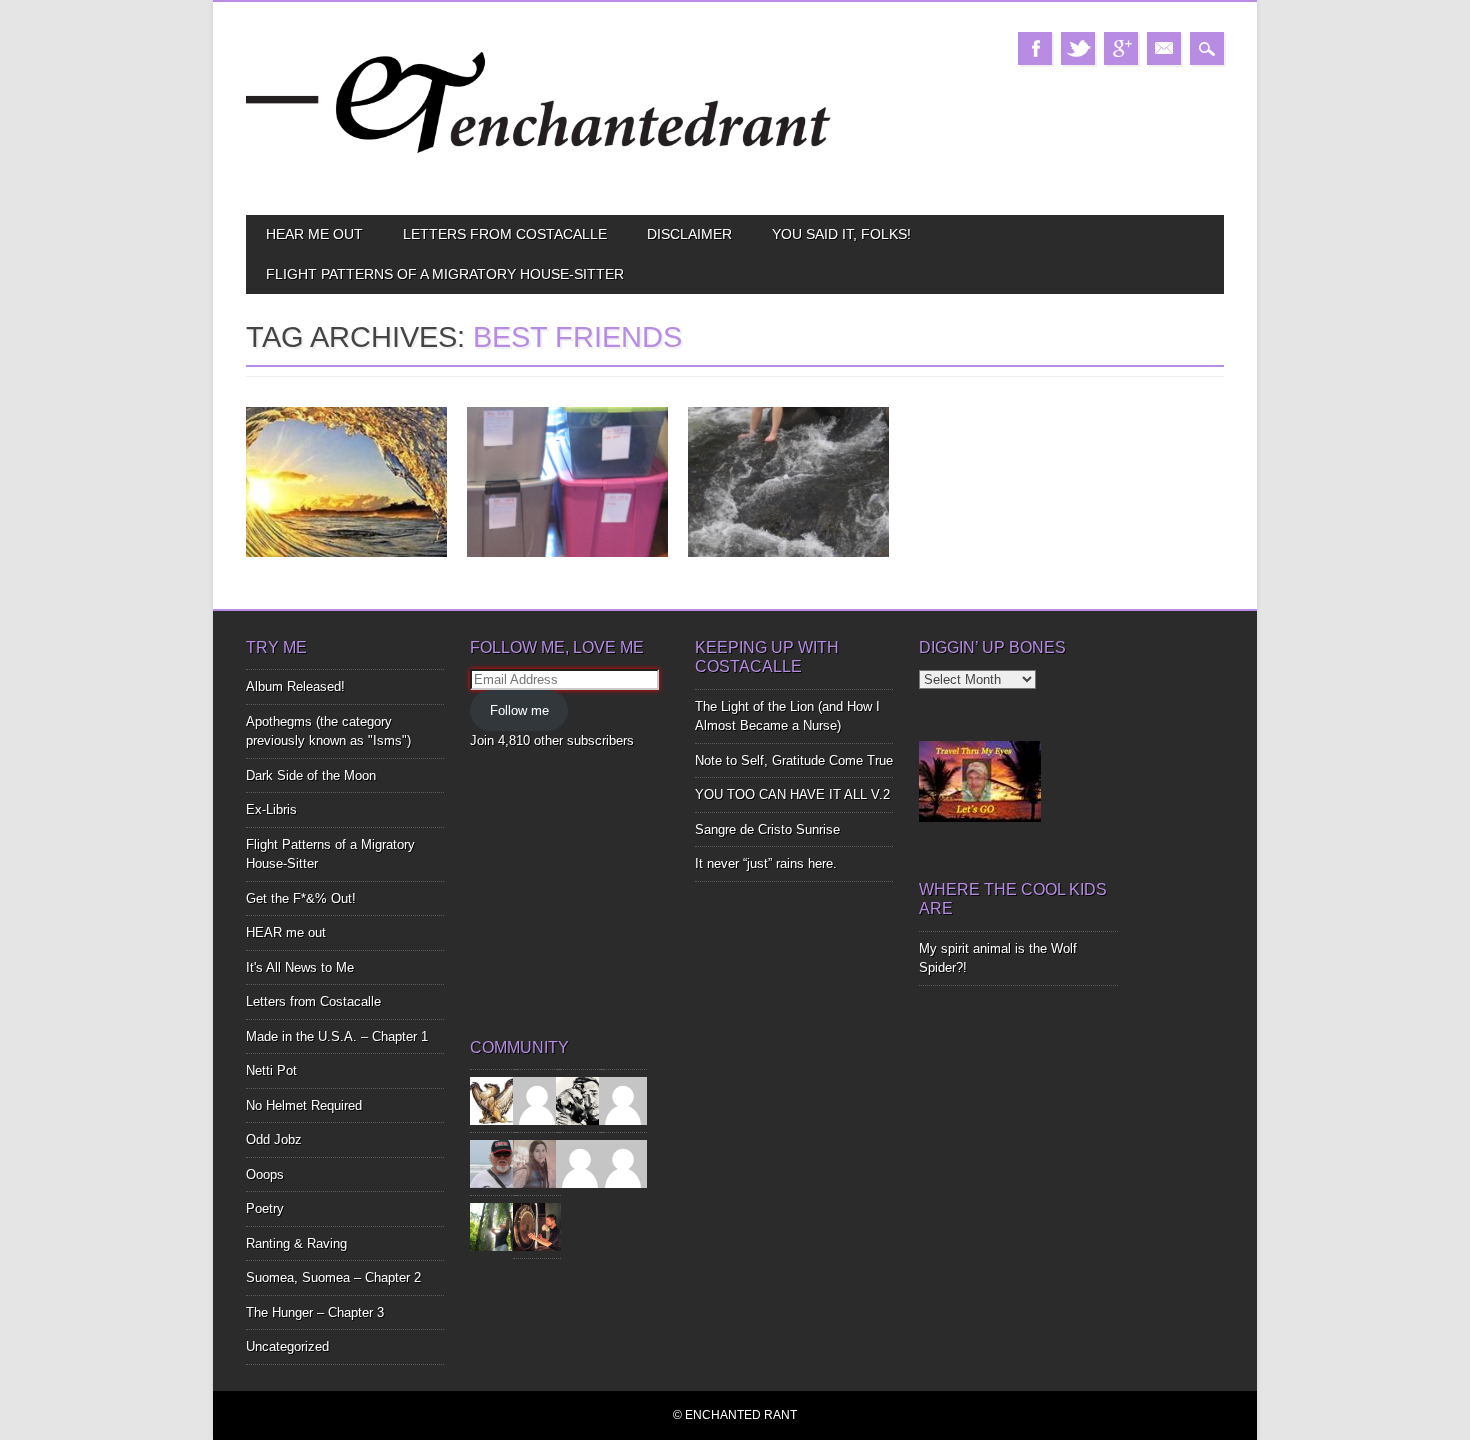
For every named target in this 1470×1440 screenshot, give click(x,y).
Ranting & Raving (296, 1243)
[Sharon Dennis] (623, 1100)
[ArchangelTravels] (537, 1100)
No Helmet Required (304, 1105)
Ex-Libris (271, 809)
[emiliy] (623, 1163)
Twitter (1078, 48)
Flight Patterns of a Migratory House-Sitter (445, 274)
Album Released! (295, 686)
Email (1164, 48)
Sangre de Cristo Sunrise (767, 829)
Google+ (1121, 48)
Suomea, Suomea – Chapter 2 (333, 1277)
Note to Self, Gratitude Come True (794, 760)
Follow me (519, 710)
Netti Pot (271, 1070)
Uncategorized (287, 1346)
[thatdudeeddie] (580, 1163)
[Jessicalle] (494, 1226)
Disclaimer (689, 234)
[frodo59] (494, 1100)
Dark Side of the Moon (311, 775)
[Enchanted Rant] (539, 180)
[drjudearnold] (537, 1163)
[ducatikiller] (580, 1100)
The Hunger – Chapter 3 (315, 1312)
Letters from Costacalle (505, 234)
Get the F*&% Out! (301, 898)
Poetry (265, 1208)
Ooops (265, 1174)
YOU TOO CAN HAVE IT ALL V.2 (792, 794)
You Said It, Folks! (841, 234)
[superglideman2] (494, 1163)
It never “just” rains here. (766, 863)
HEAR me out (314, 234)
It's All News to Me (300, 967)
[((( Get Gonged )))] (537, 1226)
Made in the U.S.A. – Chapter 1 (337, 1036)
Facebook (1035, 48)
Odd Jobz (274, 1139)
